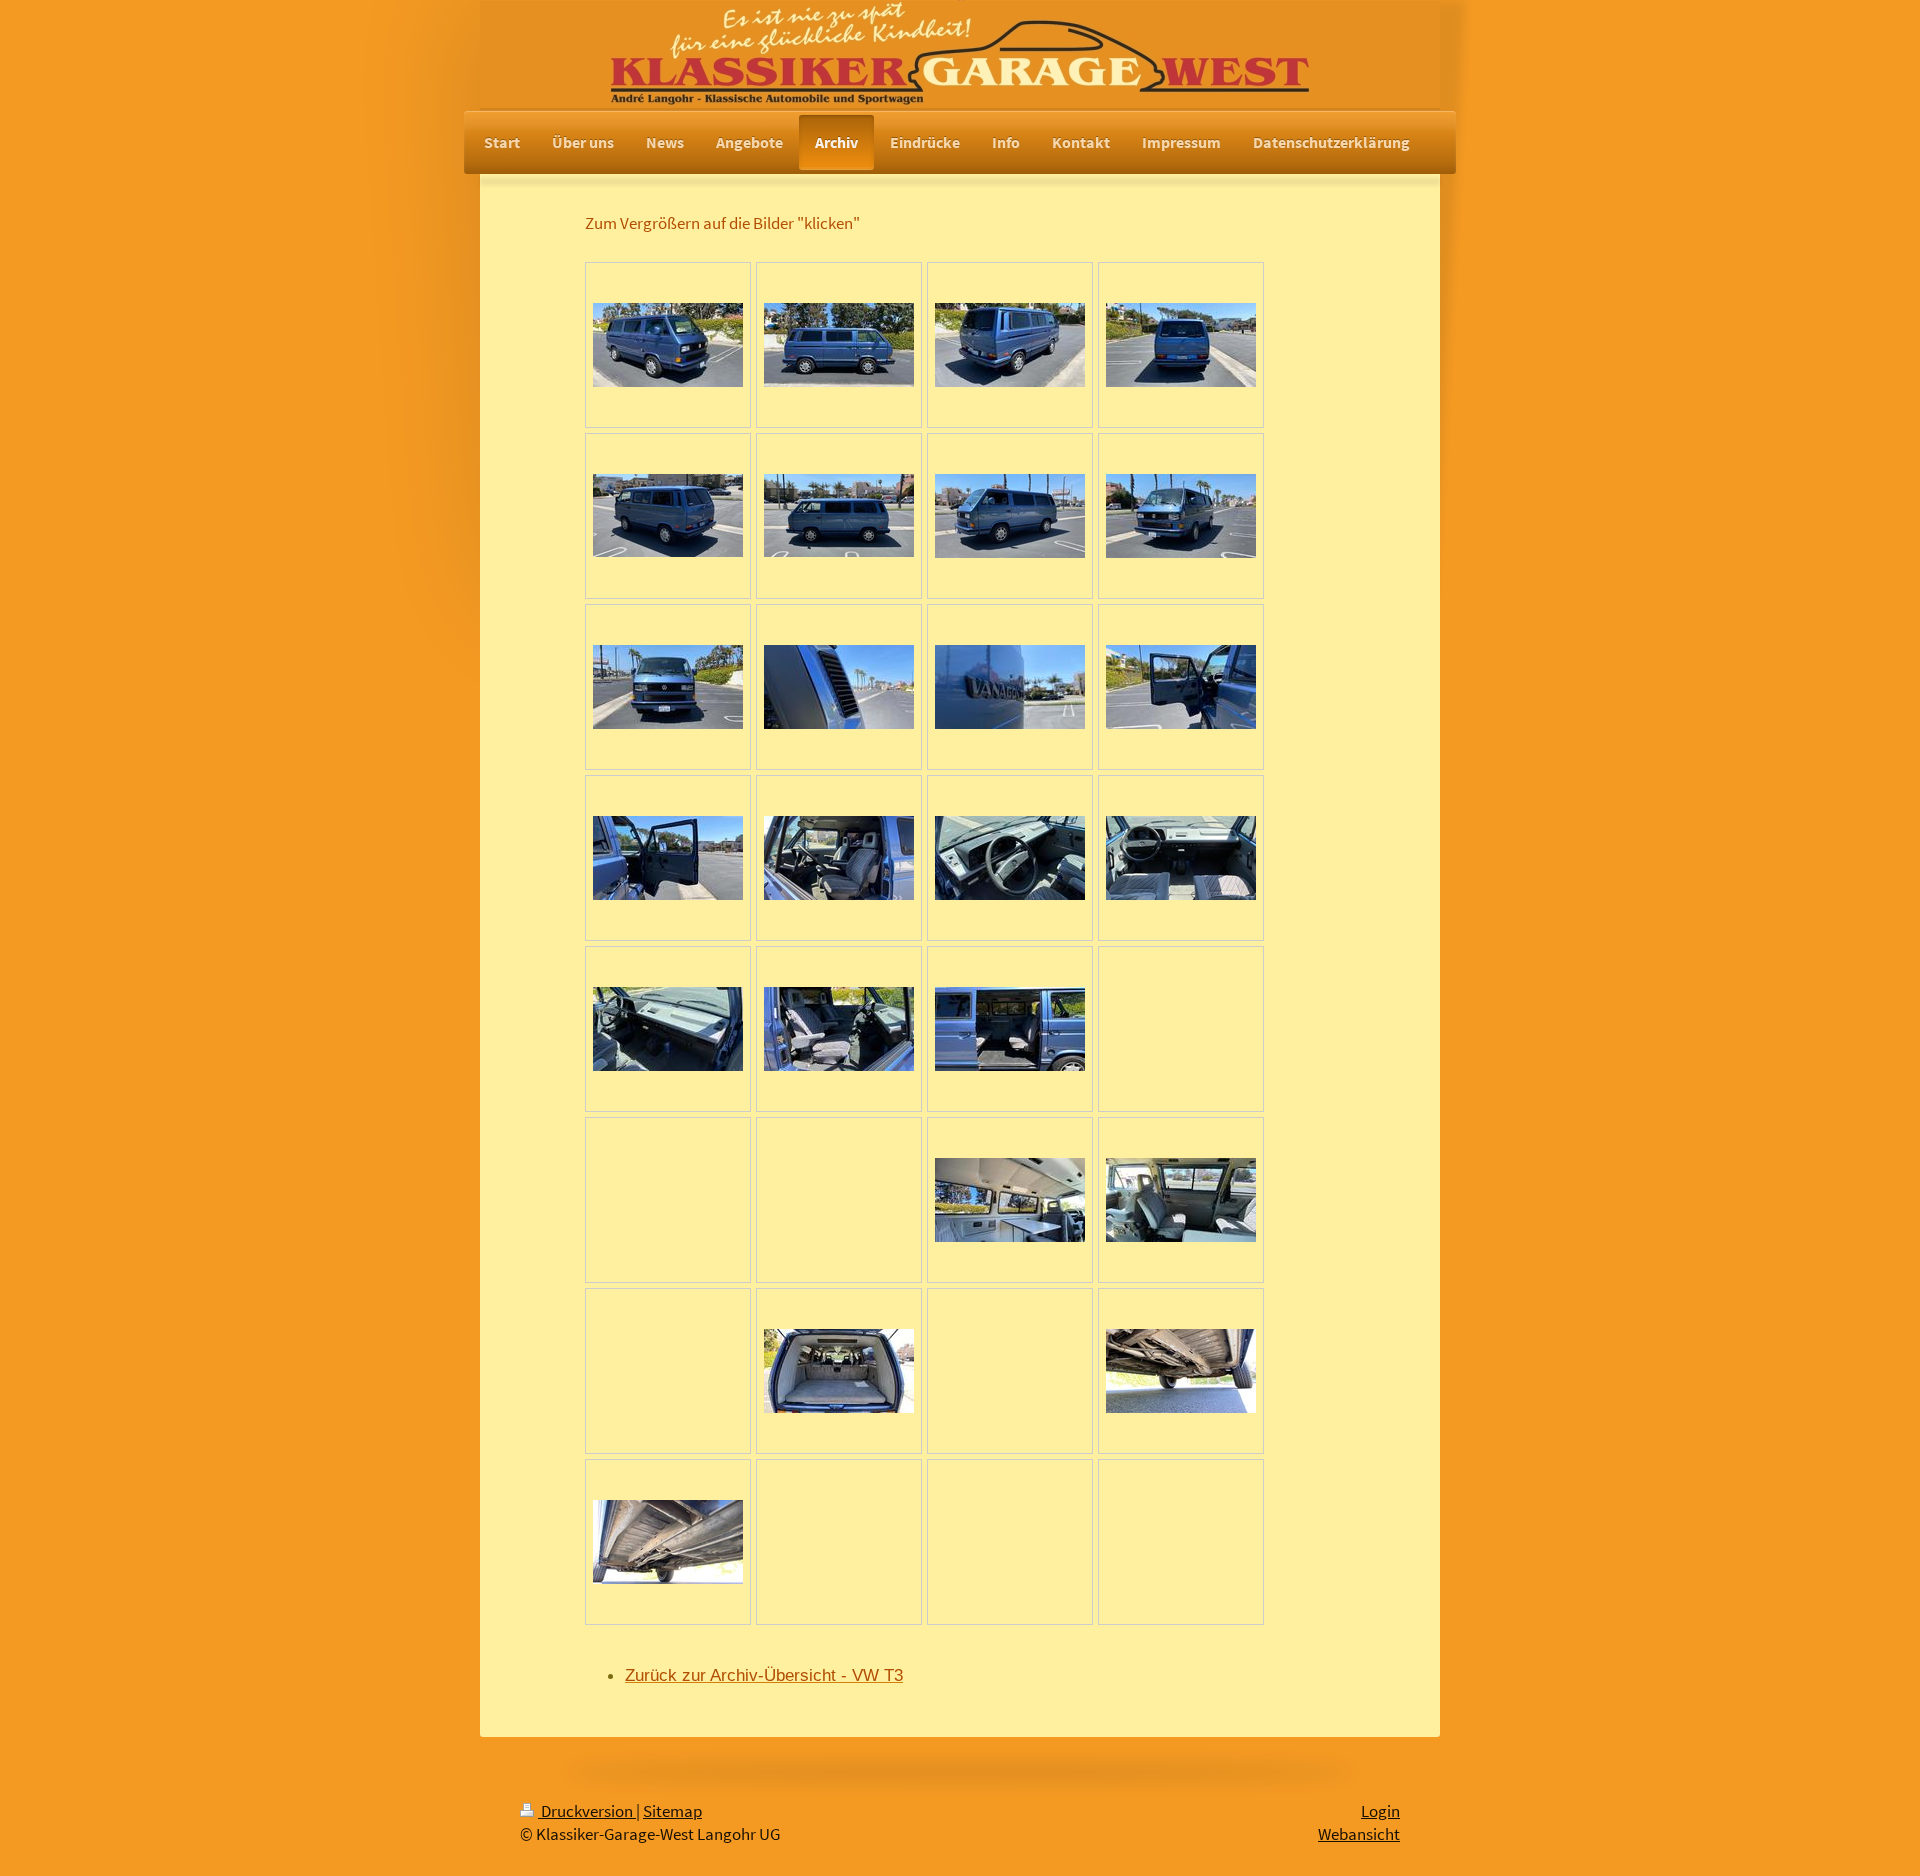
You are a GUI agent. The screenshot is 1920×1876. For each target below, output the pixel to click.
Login (1380, 1811)
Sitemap (672, 1811)
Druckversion (587, 1811)
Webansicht (1359, 1834)
